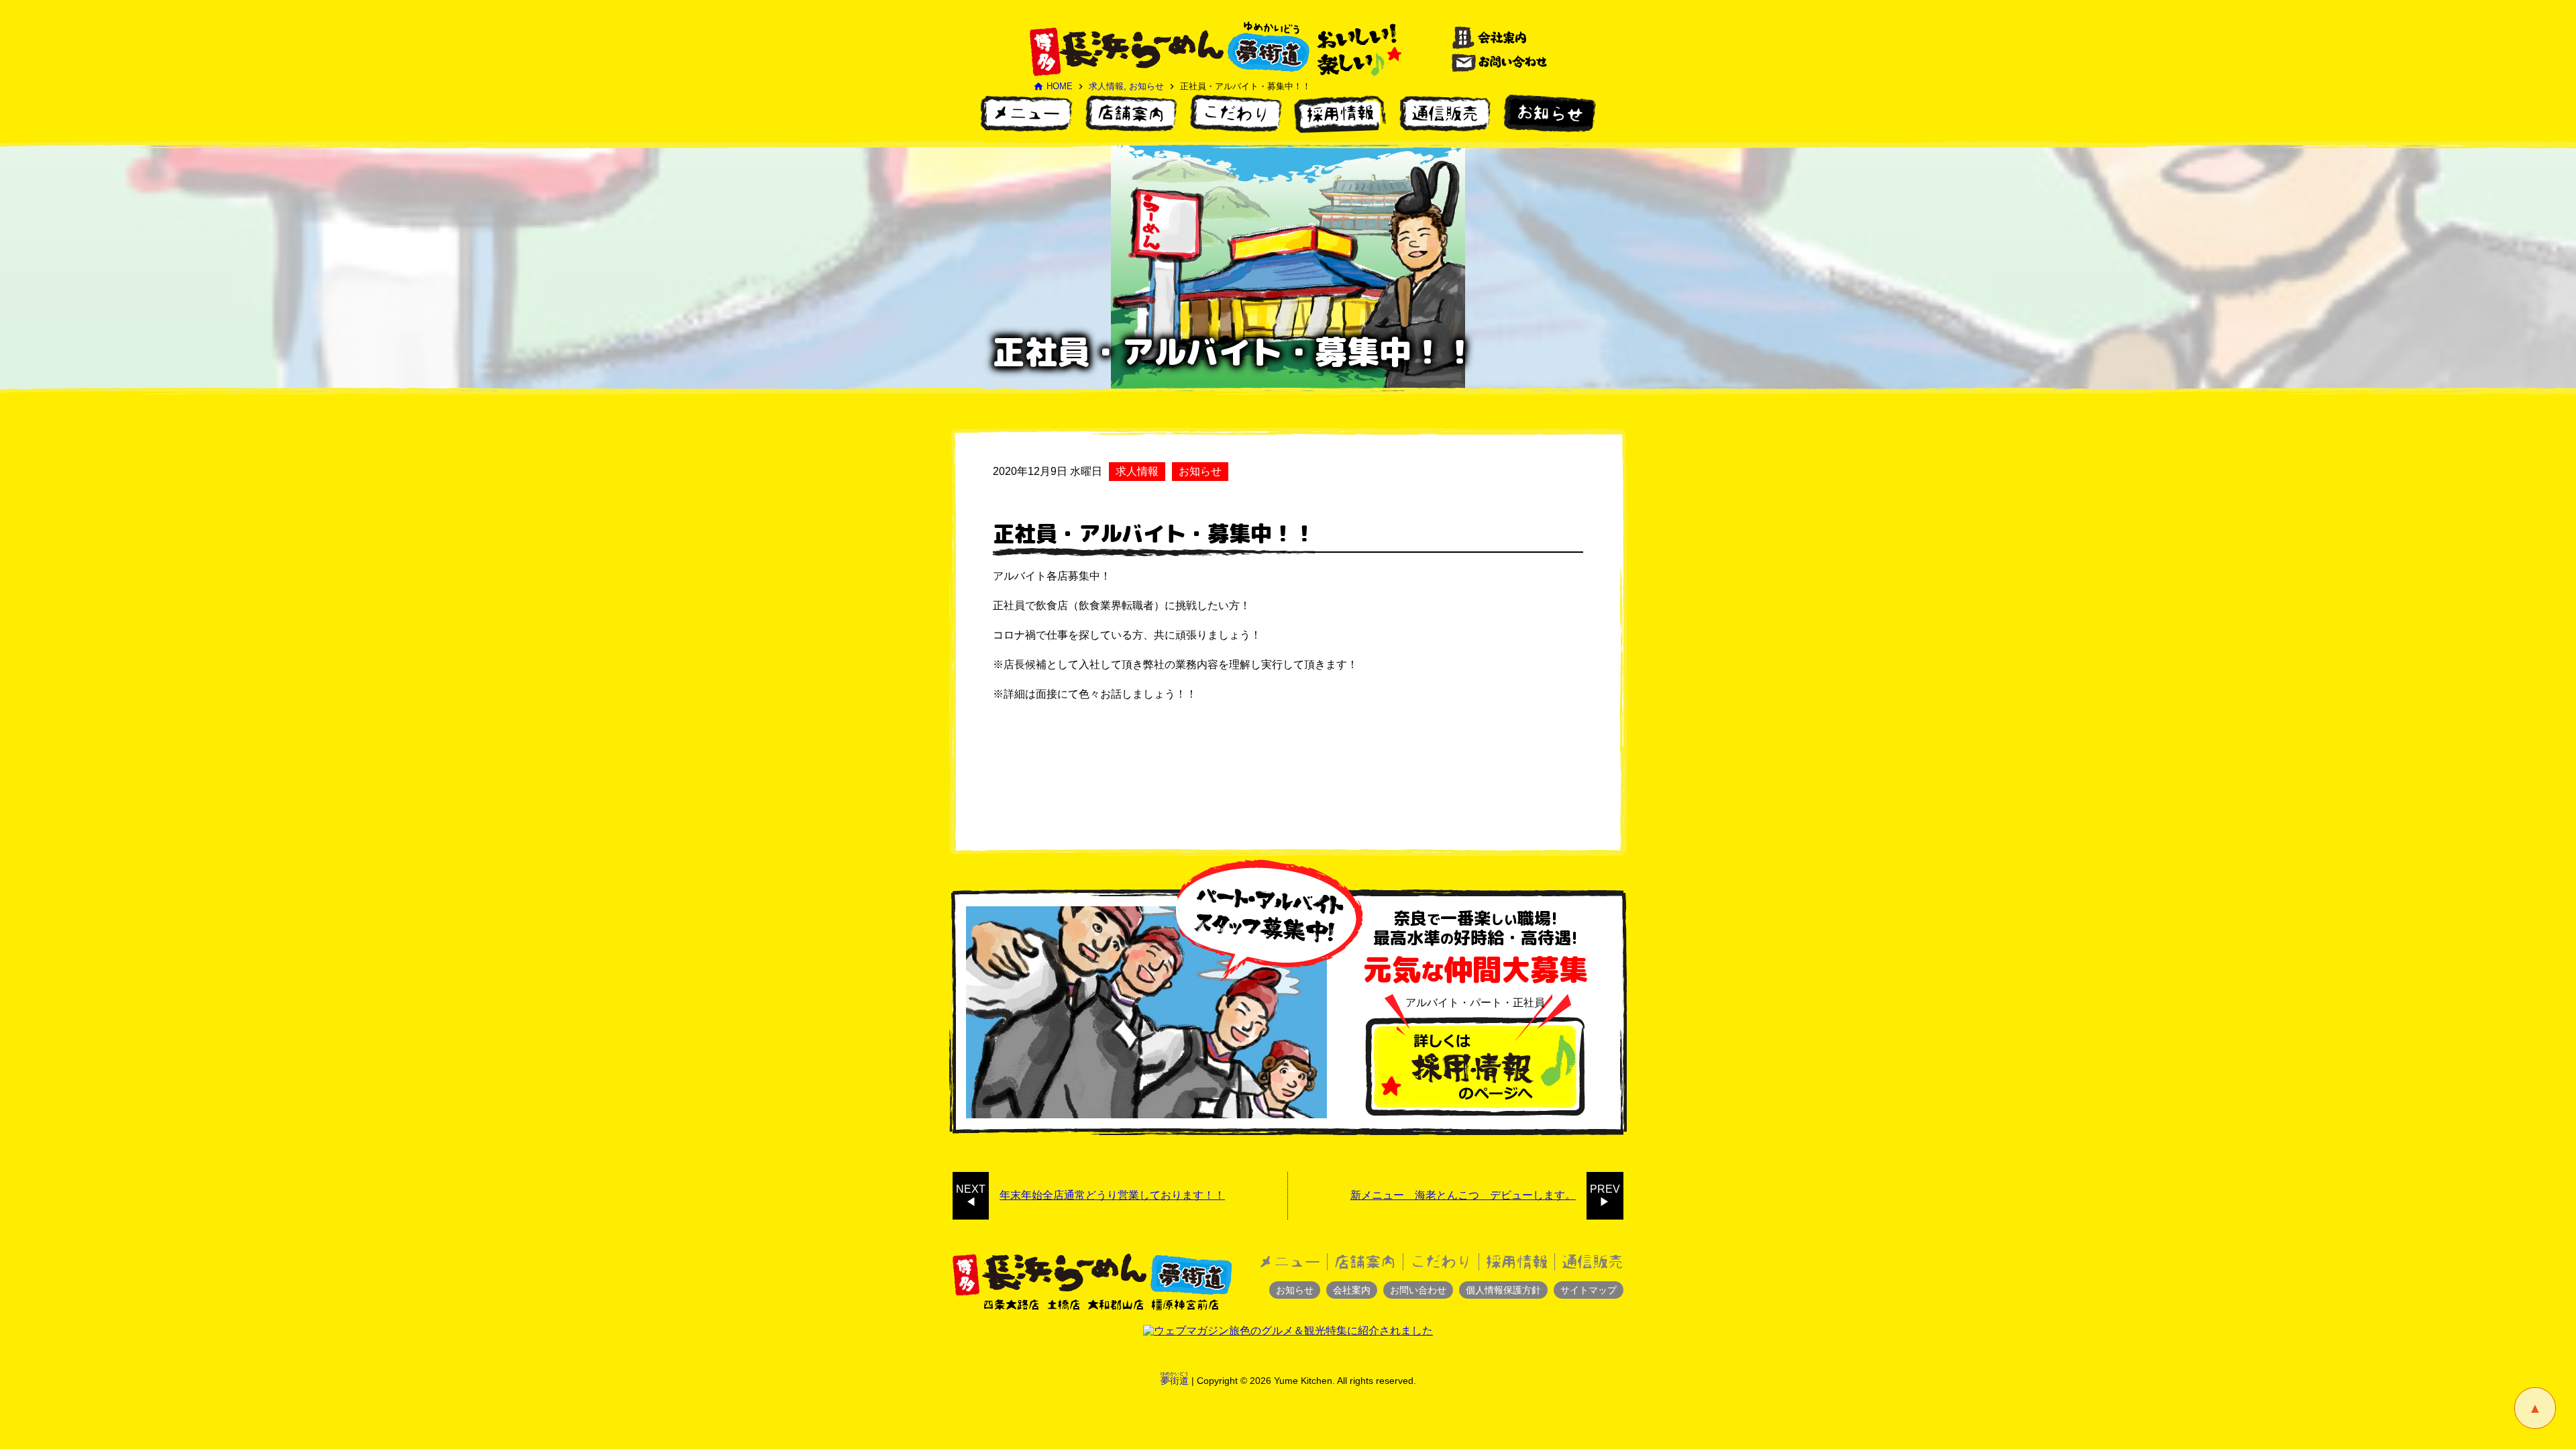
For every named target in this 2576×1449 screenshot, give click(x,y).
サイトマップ (1589, 1290)
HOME (1053, 86)
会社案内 (1352, 1290)
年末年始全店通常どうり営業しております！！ (1112, 1195)
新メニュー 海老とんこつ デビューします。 (1463, 1195)
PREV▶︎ (1605, 1195)
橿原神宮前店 (1185, 1304)
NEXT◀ (971, 1195)
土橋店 (1064, 1304)
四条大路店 (1011, 1304)
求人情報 (1106, 86)
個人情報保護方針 (1503, 1290)
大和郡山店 (1116, 1304)
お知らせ (1146, 86)
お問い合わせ (1418, 1290)
